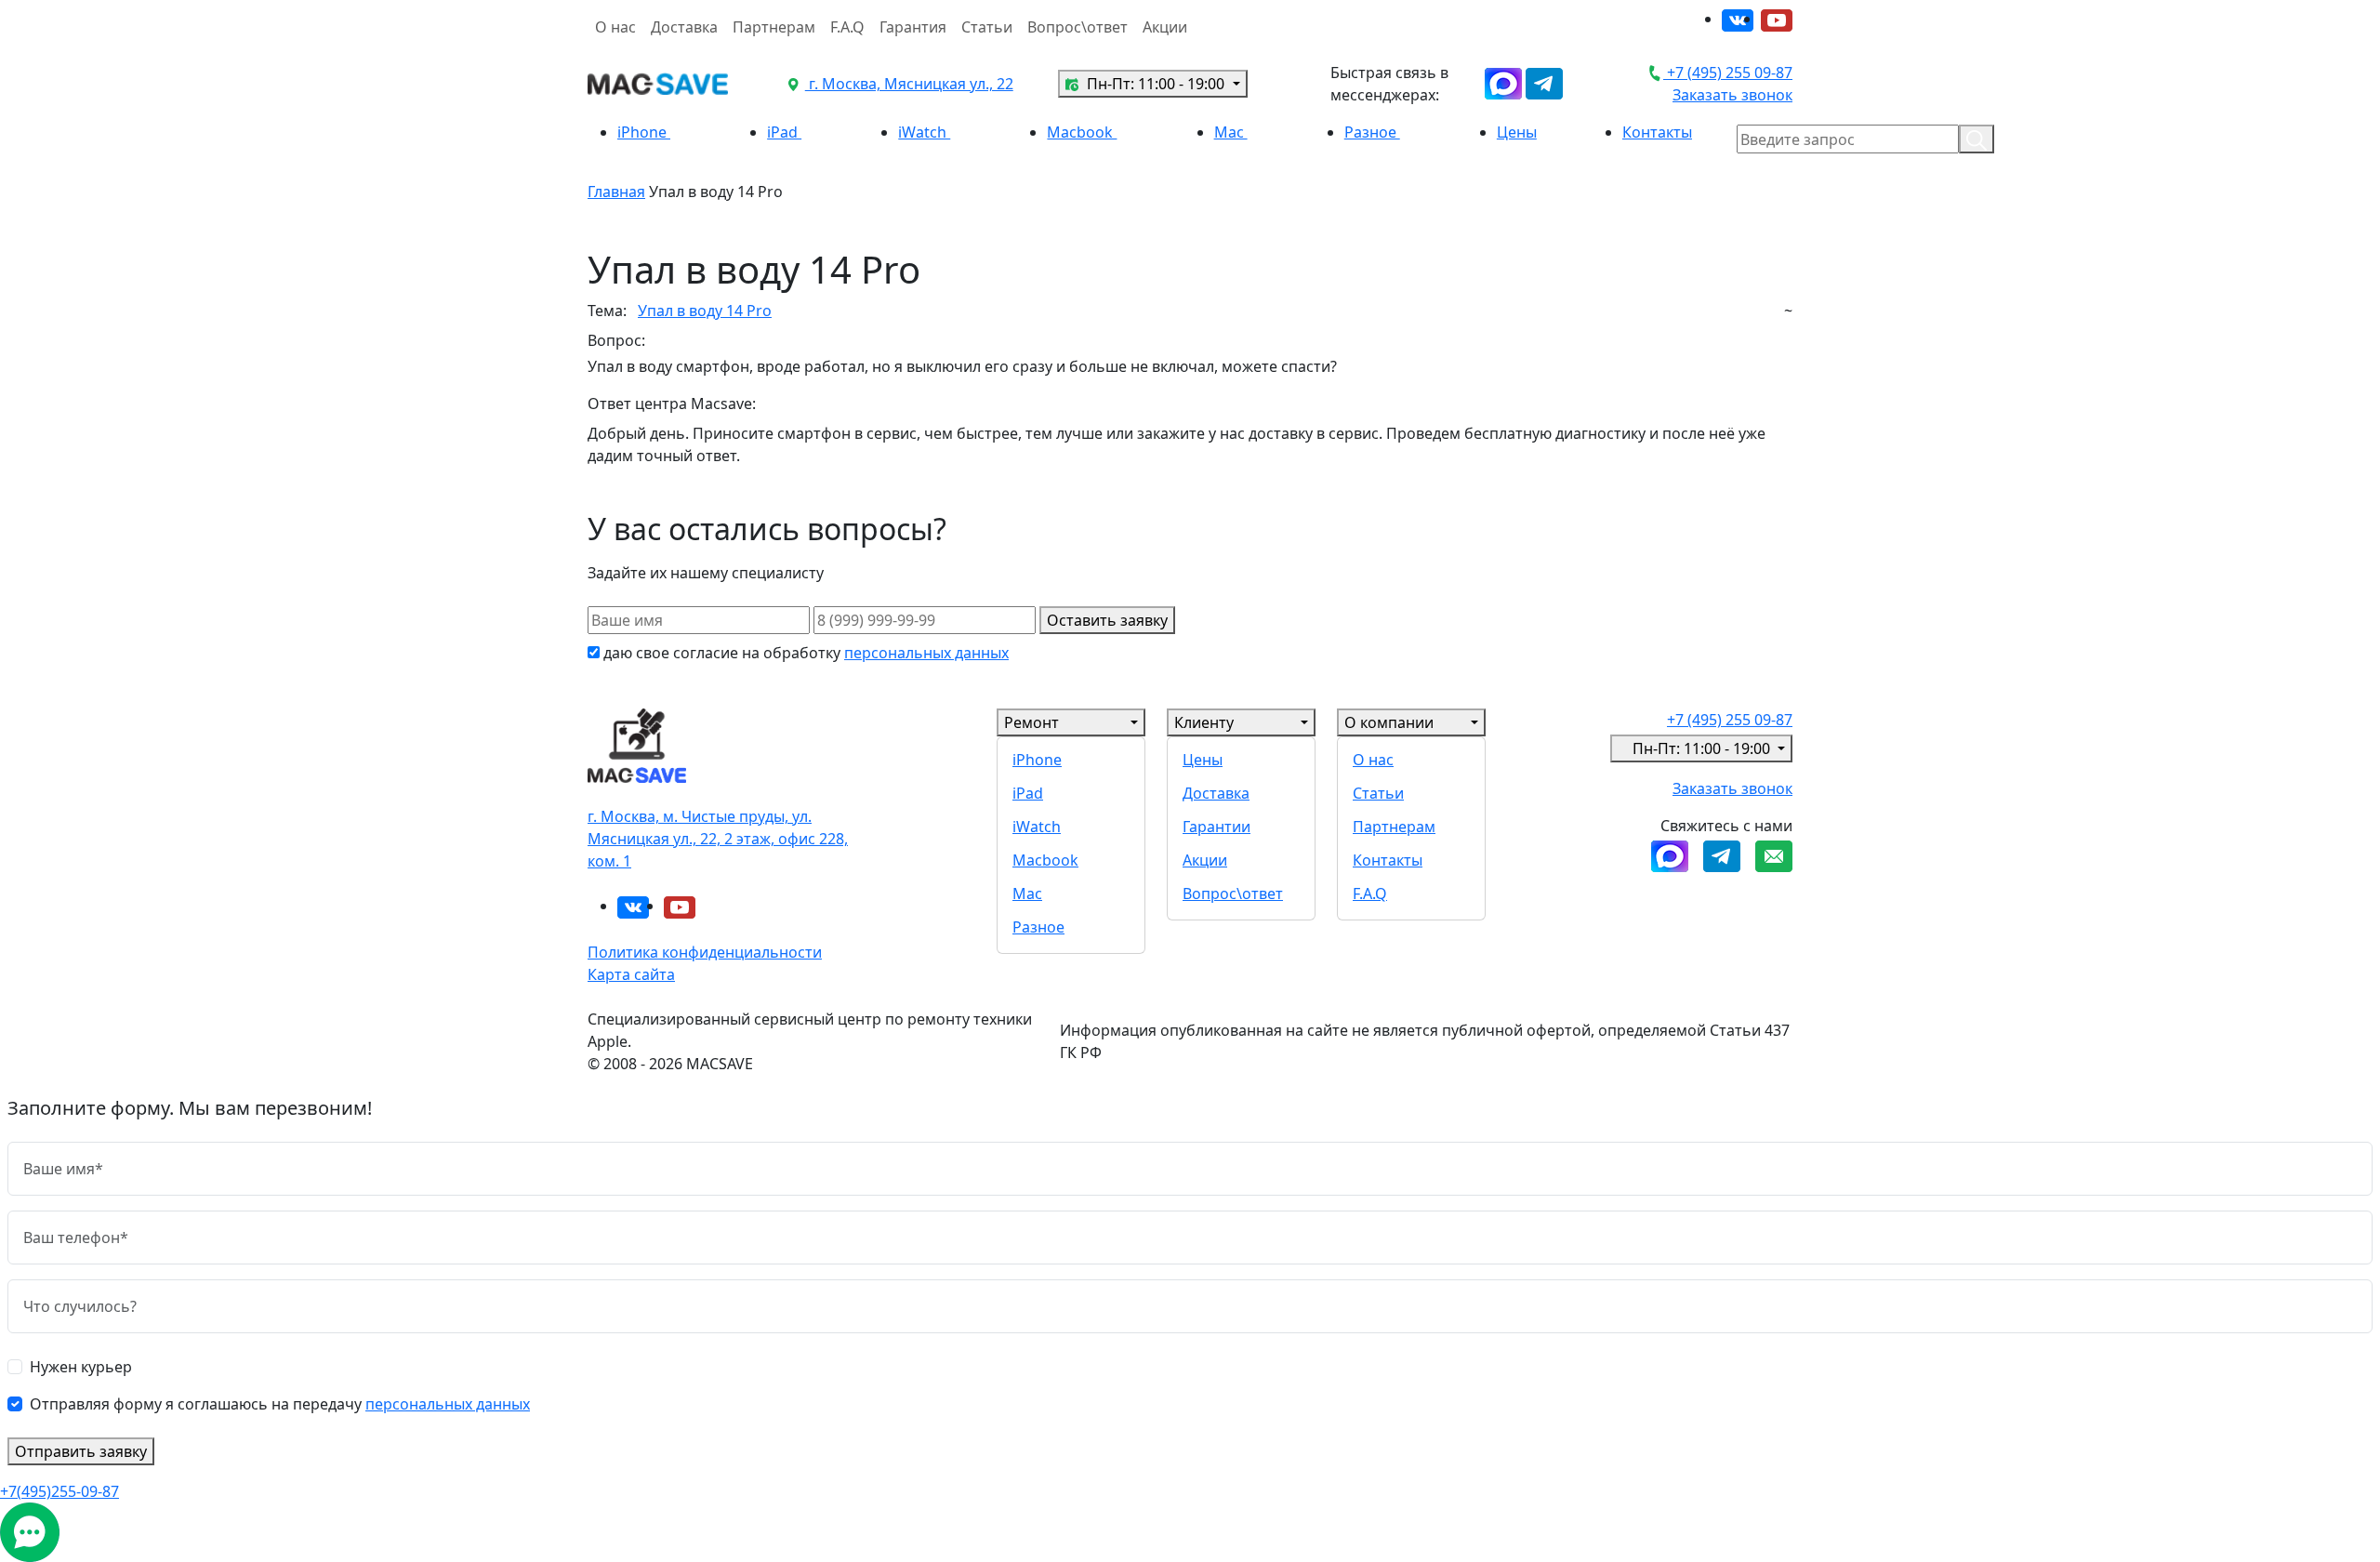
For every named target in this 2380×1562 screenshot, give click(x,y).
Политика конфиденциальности (705, 952)
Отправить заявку (81, 1451)
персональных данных (926, 653)
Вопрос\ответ (1078, 27)
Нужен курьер (81, 1367)
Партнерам (774, 27)
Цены (1517, 132)
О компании (1389, 722)
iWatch (924, 132)
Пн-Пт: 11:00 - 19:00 (1156, 84)
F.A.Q (847, 27)
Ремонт (1031, 722)
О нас (615, 27)
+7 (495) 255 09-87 (1728, 73)
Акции (1165, 27)
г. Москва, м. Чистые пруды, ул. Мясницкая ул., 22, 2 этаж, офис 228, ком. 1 (718, 839)
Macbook (1082, 132)
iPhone (644, 132)
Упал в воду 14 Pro (705, 311)
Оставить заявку (1107, 620)
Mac (1231, 132)
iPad (784, 132)
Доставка (684, 27)
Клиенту (1204, 722)
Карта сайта (631, 974)
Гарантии (1216, 827)
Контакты (1657, 132)
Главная (616, 192)
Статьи (987, 27)
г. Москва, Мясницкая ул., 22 (909, 84)
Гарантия (913, 27)
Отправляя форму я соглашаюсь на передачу (280, 1404)
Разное (1372, 132)
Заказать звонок (1732, 95)
